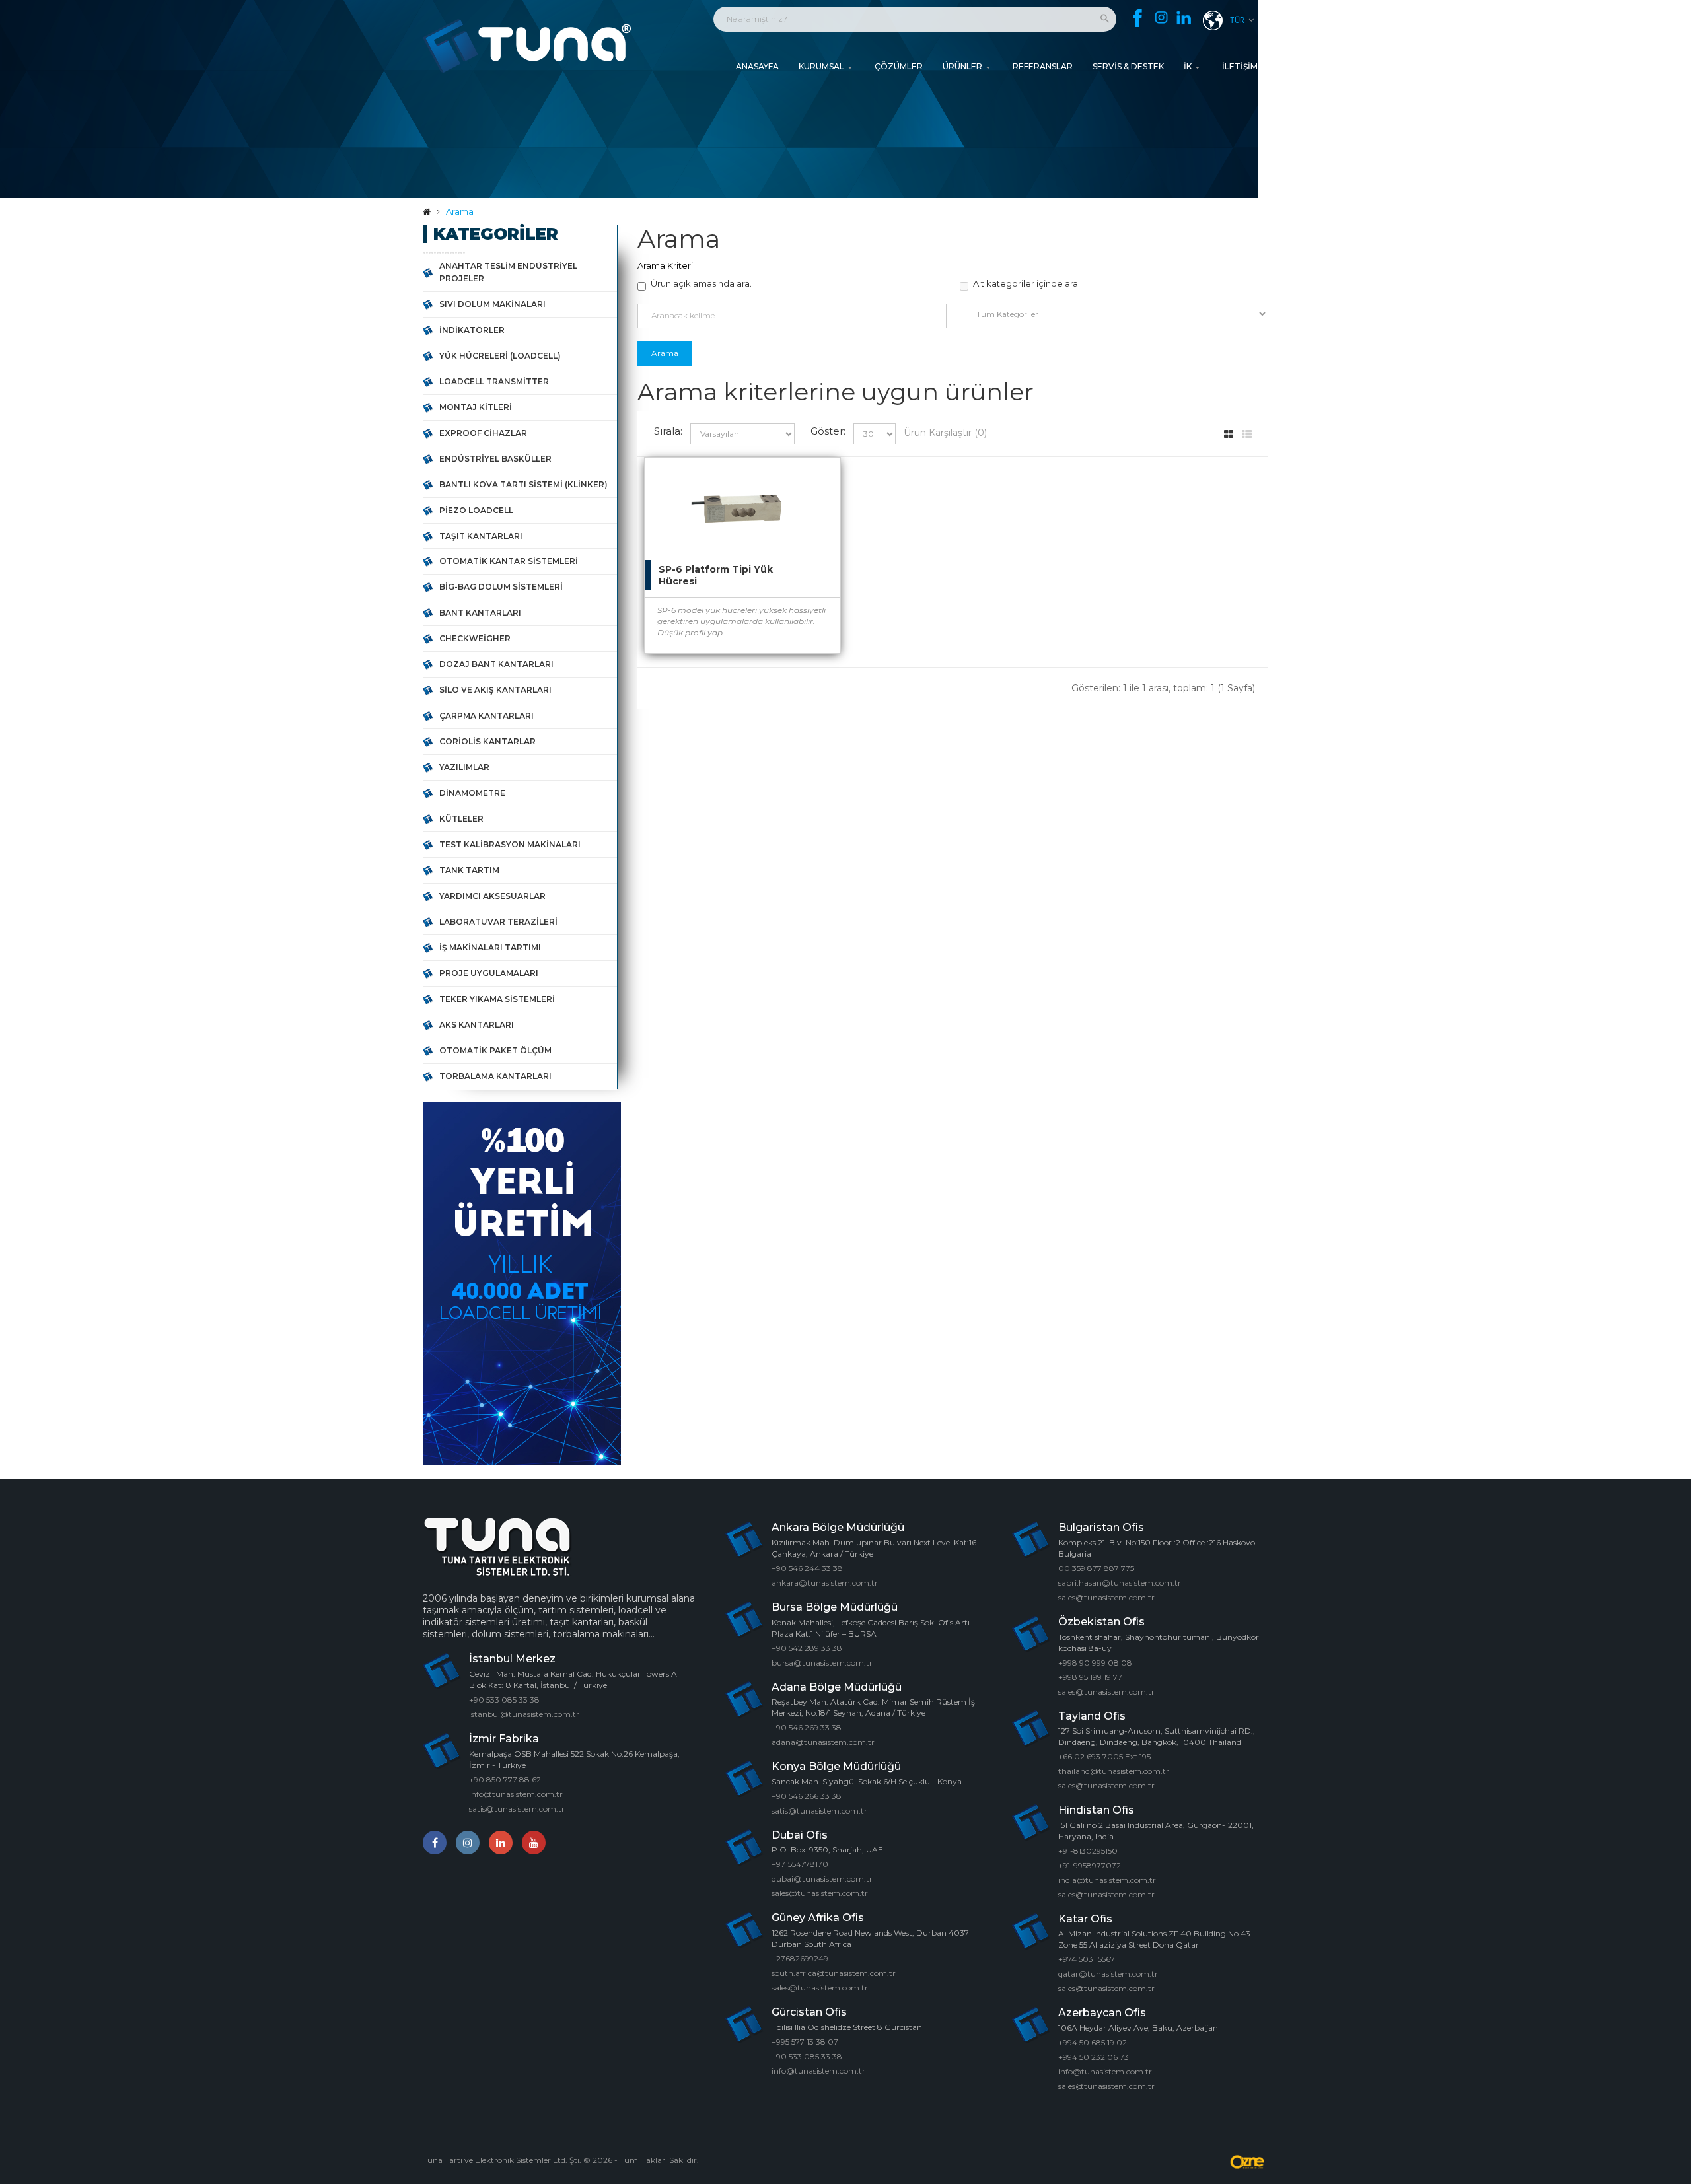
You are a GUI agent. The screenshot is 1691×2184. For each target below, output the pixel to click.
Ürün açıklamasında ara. (701, 283)
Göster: (828, 431)
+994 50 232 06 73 (1094, 2057)
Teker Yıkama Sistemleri (497, 999)
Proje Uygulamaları (489, 973)
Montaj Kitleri (476, 407)
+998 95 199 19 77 (1090, 1677)
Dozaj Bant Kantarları (496, 664)
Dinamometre (472, 793)
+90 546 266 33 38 (807, 1796)
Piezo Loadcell (476, 510)
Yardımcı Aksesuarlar (492, 896)
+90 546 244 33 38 (807, 1568)
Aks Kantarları (477, 1025)
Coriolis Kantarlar (487, 741)
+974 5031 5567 (1087, 1959)
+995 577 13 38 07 (805, 2042)
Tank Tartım (469, 870)
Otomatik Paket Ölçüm (495, 1050)
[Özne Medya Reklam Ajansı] (1248, 2162)
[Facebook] (1138, 18)
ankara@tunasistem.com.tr (825, 1583)
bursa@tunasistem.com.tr (822, 1663)
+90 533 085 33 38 (504, 1700)
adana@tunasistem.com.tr (823, 1742)
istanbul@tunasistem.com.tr (524, 1714)
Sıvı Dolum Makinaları (492, 304)
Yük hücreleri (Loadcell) (500, 356)
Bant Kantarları (480, 613)
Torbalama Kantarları (495, 1076)
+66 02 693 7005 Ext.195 (1104, 1756)
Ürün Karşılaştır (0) (945, 433)
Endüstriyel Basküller (495, 459)
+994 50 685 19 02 (1093, 2042)
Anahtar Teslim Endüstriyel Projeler (508, 272)
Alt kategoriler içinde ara (1025, 283)
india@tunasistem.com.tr (1107, 1880)
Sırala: (668, 431)
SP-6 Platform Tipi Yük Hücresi (716, 575)
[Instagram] (1161, 18)
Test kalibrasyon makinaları (510, 844)
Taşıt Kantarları (481, 536)
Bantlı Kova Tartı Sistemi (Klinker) (523, 484)
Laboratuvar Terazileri (498, 922)
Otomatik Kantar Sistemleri (509, 561)
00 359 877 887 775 (1096, 1568)
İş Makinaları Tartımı (490, 947)
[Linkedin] (1184, 19)
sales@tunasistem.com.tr (820, 1893)
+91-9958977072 (1090, 1865)
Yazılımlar (464, 767)
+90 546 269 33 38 (807, 1727)
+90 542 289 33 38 (807, 1648)
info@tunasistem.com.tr (516, 1794)
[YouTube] (534, 1843)
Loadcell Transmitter (494, 381)
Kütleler (461, 819)
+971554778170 (800, 1864)
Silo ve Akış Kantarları (495, 690)
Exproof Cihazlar (483, 433)
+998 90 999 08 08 (1095, 1663)
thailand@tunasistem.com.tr (1114, 1771)
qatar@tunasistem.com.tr (1108, 1974)
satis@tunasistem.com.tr (517, 1809)
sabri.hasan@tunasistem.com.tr (1120, 1583)
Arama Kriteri (665, 265)
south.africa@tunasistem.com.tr (834, 1973)
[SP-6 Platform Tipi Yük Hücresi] (817, 481)
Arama (460, 211)
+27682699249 (800, 1958)
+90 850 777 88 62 (505, 1779)
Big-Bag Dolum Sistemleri (501, 587)
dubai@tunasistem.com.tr (822, 1879)
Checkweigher (475, 638)
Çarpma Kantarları (486, 716)
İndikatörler (472, 330)
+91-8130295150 (1088, 1851)
